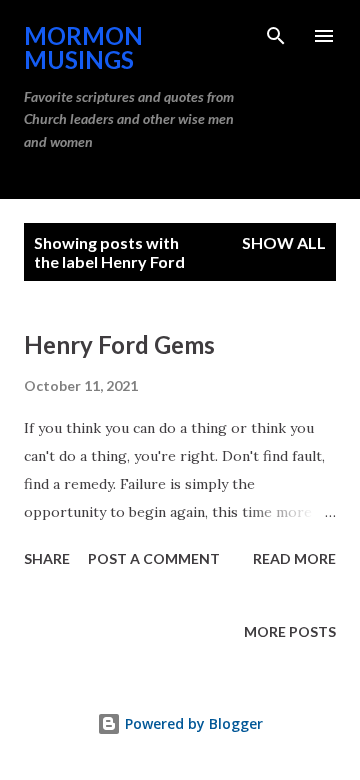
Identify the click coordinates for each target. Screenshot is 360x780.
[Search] (276, 36)
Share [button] (47, 558)
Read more (294, 558)
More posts (290, 631)
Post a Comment (154, 558)
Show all (284, 242)
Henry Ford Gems (119, 344)
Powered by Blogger (192, 723)
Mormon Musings (83, 47)
